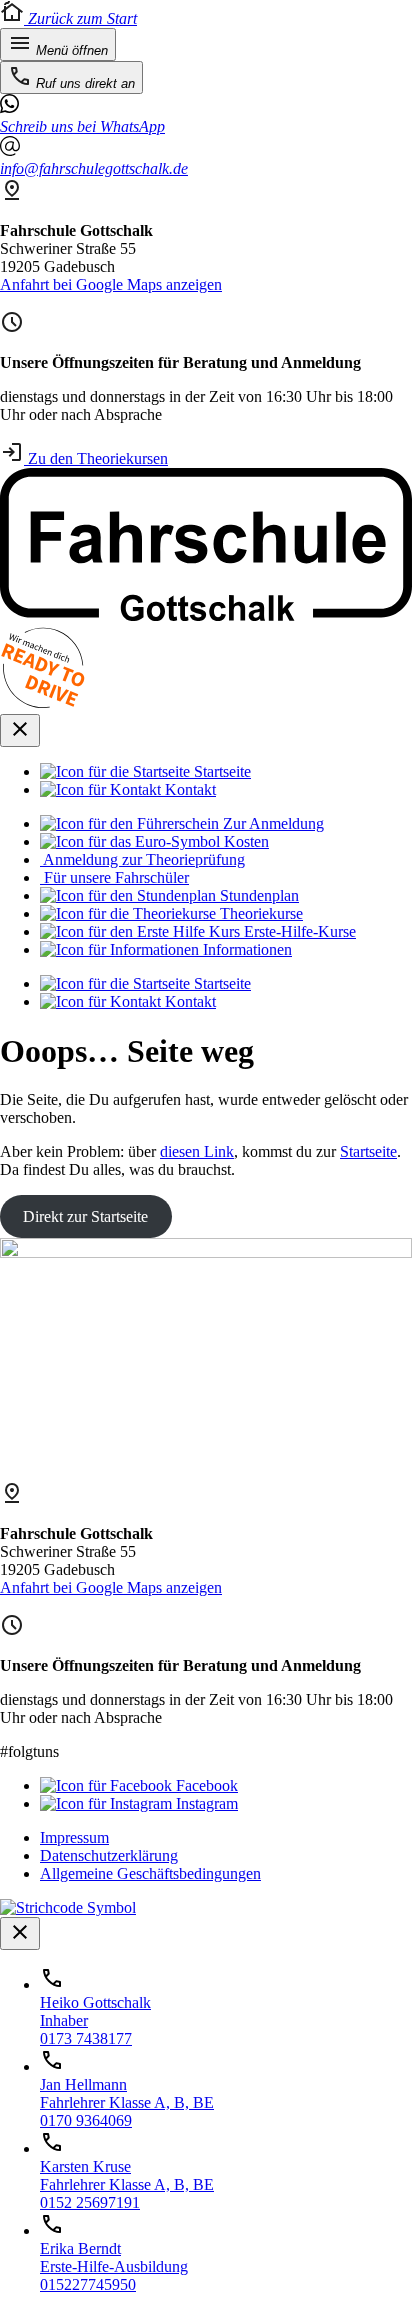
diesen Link (197, 1151)
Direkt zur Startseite (85, 1216)
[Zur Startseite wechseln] (206, 615)
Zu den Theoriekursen (96, 458)
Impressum (74, 1837)
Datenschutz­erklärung (109, 1855)
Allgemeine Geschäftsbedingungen (150, 1873)
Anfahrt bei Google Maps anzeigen (111, 284)
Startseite (368, 1151)
